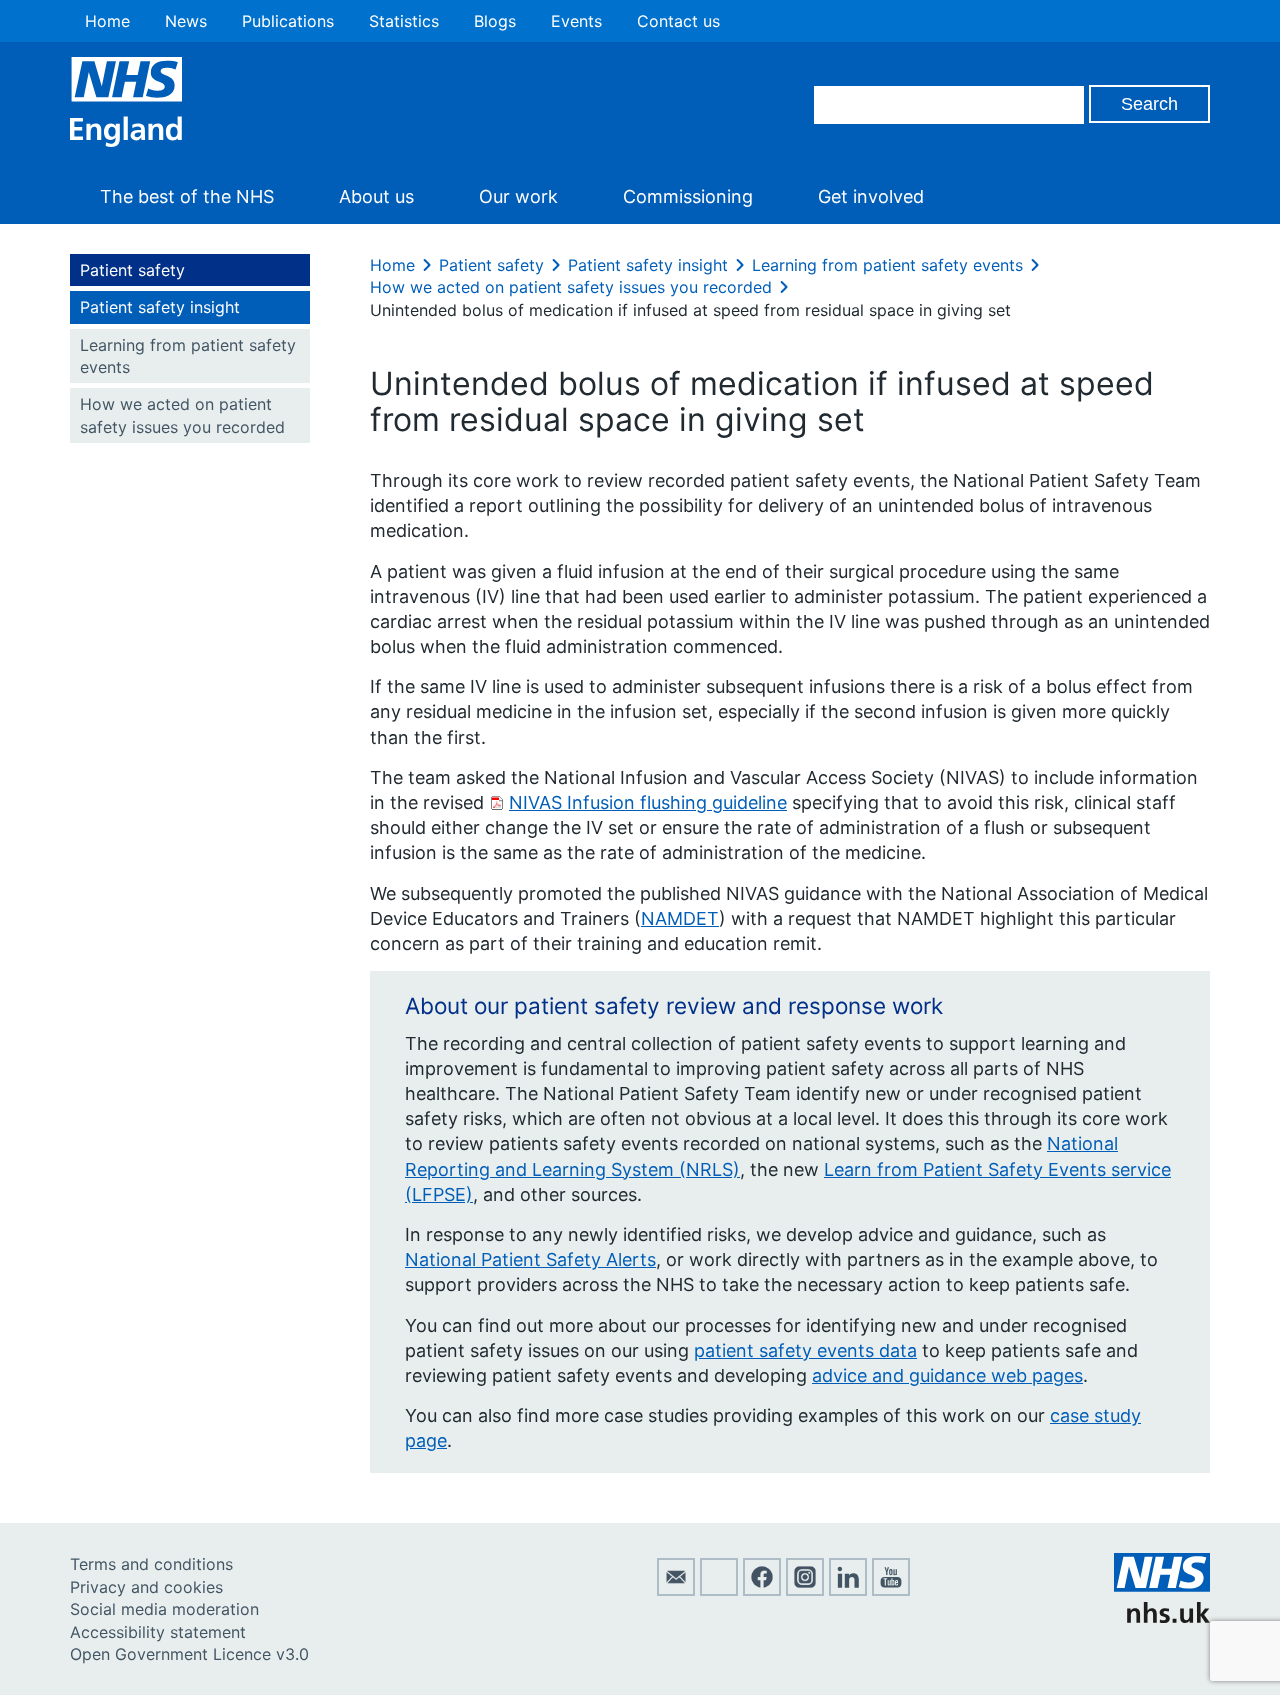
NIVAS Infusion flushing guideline (648, 802)
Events (576, 21)
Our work (518, 196)
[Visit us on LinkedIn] (848, 1590)
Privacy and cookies (146, 1587)
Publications (288, 21)
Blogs (495, 21)
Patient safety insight (160, 307)
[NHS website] (1162, 1617)
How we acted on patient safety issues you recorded (182, 415)
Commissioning (688, 196)
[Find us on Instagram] (805, 1590)
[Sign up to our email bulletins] (676, 1590)
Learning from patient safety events (188, 356)
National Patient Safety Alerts (530, 1259)
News (186, 21)
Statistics (404, 21)
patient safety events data (805, 1350)
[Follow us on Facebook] (762, 1590)
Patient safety (132, 270)
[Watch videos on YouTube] (891, 1590)
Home (107, 21)
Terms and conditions (151, 1564)
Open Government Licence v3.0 (189, 1654)
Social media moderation (164, 1609)
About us (376, 196)
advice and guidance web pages (947, 1375)
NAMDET (680, 918)
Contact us (678, 21)
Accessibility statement (158, 1632)
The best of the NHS (187, 196)
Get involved (871, 196)
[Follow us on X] (719, 1590)
